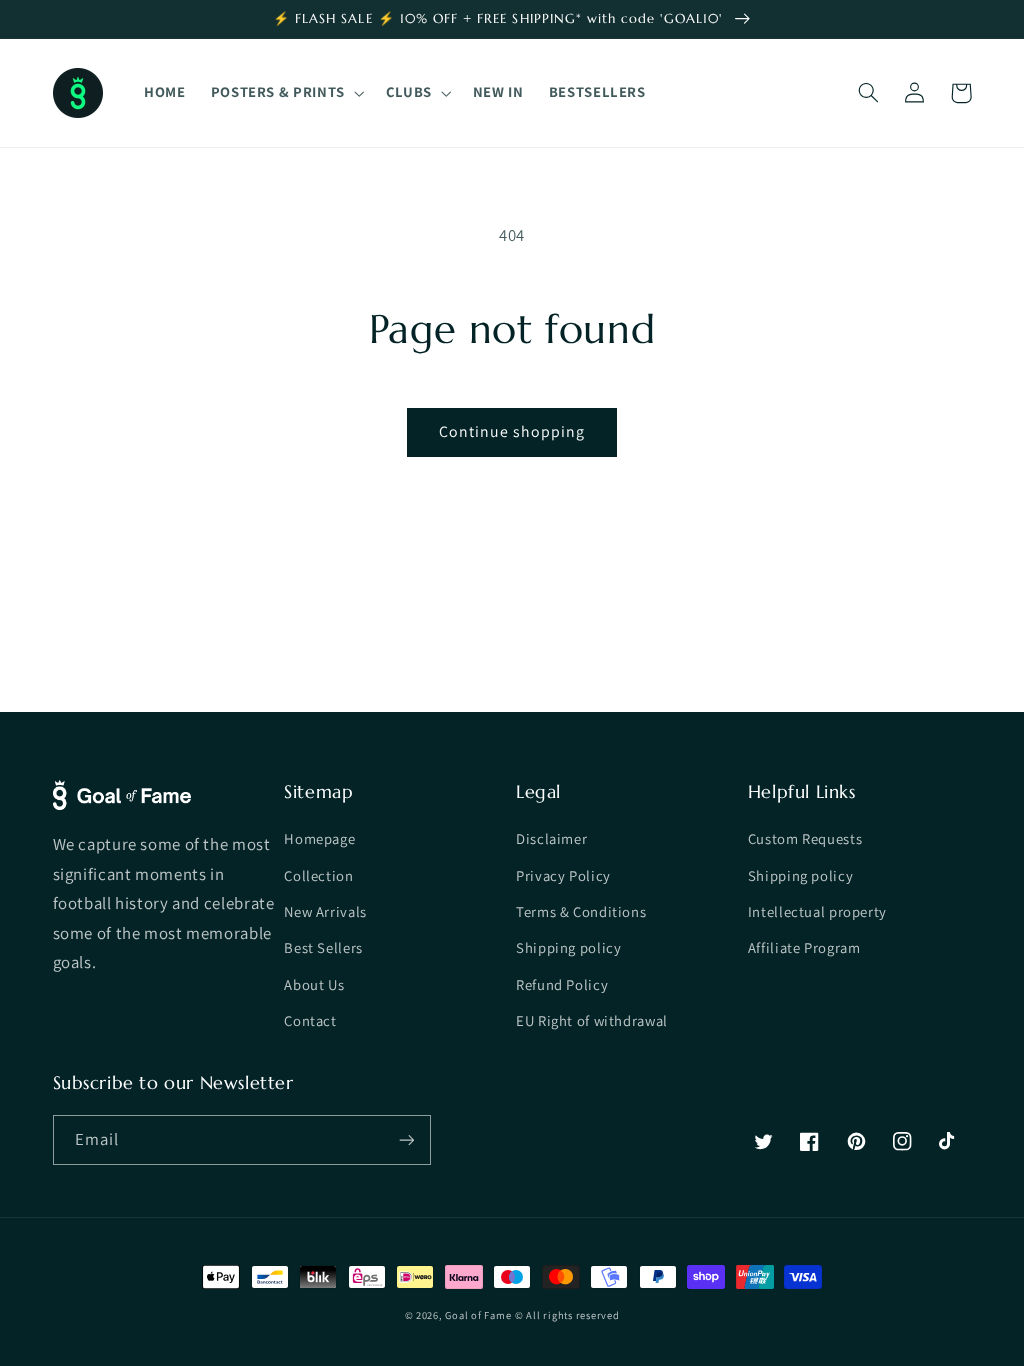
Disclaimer (551, 838)
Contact (310, 1020)
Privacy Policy (563, 875)
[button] (285, 93)
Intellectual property (817, 911)
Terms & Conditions (581, 911)
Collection (318, 875)
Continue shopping (512, 431)
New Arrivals (325, 911)
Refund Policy (562, 984)
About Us (314, 984)
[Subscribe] (406, 1139)
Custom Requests (805, 838)
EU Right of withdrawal (592, 1020)
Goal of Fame (478, 1315)
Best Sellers (323, 947)
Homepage (319, 838)
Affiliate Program (804, 947)
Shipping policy (568, 947)
